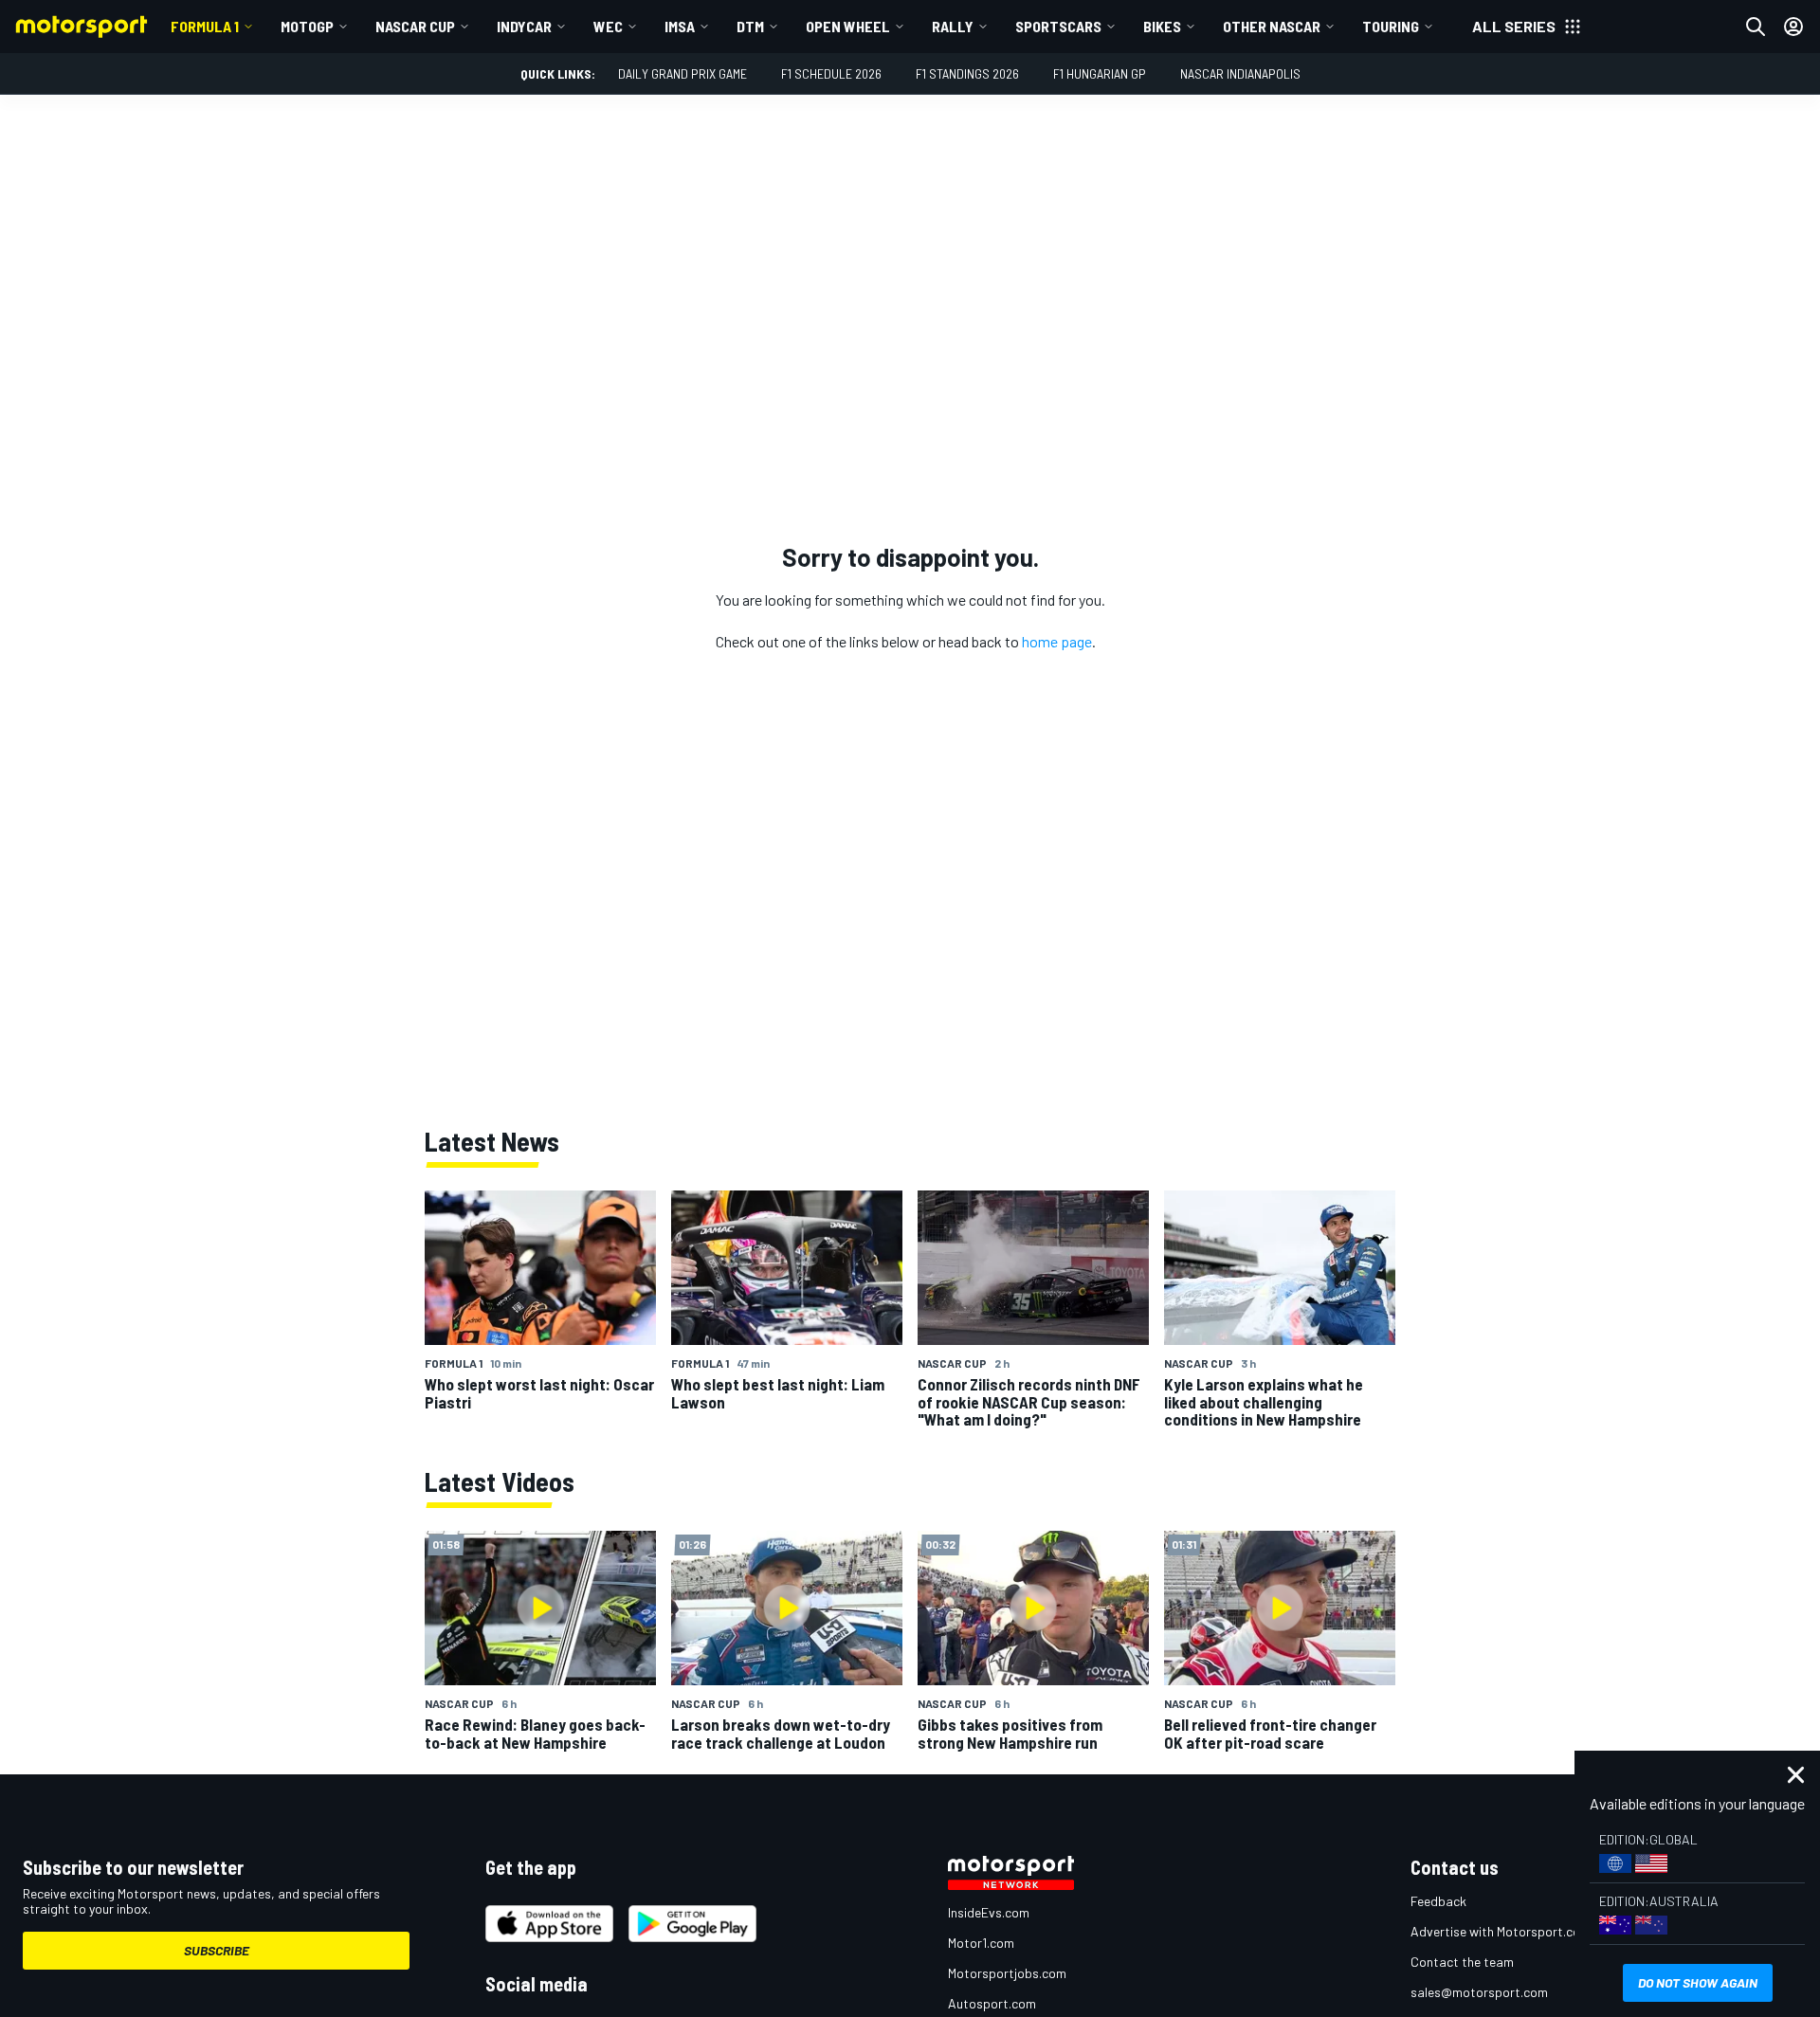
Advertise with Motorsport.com (1501, 1931)
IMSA (680, 26)
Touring (1391, 26)
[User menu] (1793, 27)
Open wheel (848, 26)
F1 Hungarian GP (1100, 73)
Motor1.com (981, 1943)
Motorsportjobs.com (1007, 1973)
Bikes (1162, 26)
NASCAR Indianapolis (1240, 73)
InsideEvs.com (989, 1912)
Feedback (1438, 1901)
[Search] (1756, 27)
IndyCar (524, 26)
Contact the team (1462, 1962)
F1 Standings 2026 (967, 73)
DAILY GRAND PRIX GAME (682, 73)
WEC (608, 26)
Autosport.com (992, 2003)
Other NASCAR (1272, 26)
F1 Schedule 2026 (831, 73)
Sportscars (1058, 26)
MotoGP (307, 26)
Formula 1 (205, 26)
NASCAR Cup (415, 26)
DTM (750, 26)
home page (1057, 641)
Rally (953, 26)
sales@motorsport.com (1479, 1992)
